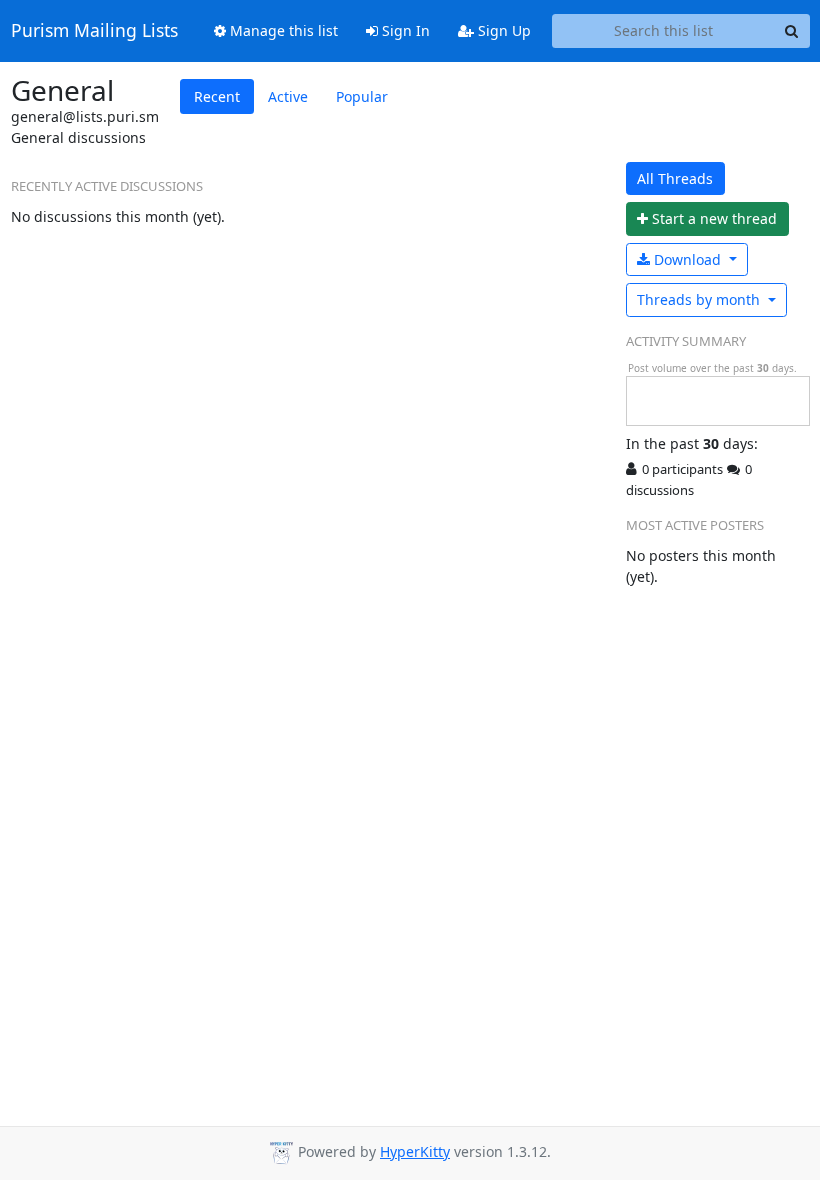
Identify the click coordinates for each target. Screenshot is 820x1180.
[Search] (792, 31)
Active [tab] (288, 96)
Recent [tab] (217, 96)
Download (687, 259)
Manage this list (282, 30)
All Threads (675, 178)
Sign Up (502, 30)
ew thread (714, 218)
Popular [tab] (362, 96)
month (700, 299)
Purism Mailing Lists (94, 31)
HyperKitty (415, 1151)
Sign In (404, 30)
